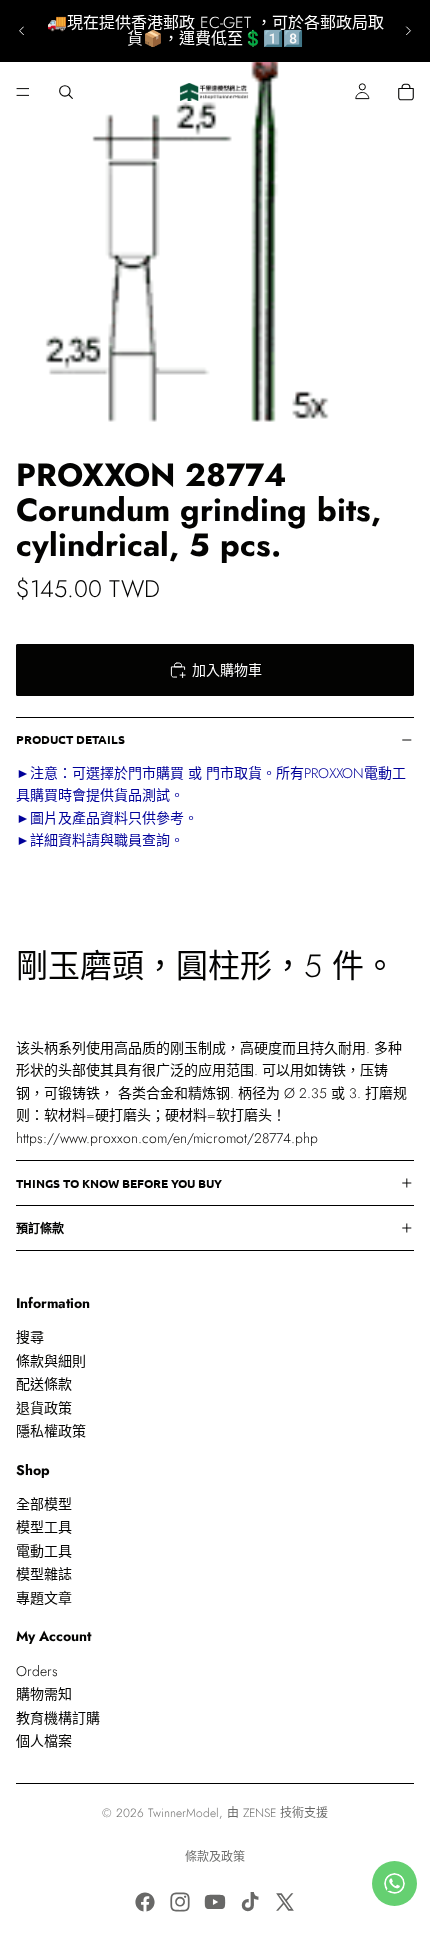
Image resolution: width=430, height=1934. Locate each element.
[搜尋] (66, 92)
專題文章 (44, 1598)
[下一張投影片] (408, 31)
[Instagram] (180, 1902)
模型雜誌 (44, 1574)
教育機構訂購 (58, 1718)
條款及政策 (215, 1857)
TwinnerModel (183, 1813)
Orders (37, 1671)
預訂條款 (40, 1228)
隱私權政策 (51, 1431)
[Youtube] (215, 1902)
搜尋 (30, 1338)
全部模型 (44, 1504)
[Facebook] (145, 1902)
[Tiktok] (250, 1902)
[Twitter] (285, 1902)
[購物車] (406, 92)
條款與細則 (51, 1361)
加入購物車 (227, 670)
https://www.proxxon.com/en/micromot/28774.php (167, 1138)
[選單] (23, 92)
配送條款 (44, 1384)
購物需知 (44, 1694)
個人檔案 (44, 1741)
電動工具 (44, 1551)
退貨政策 (44, 1408)
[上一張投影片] (22, 31)
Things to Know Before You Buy (119, 1183)
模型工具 (44, 1528)
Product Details (70, 739)
